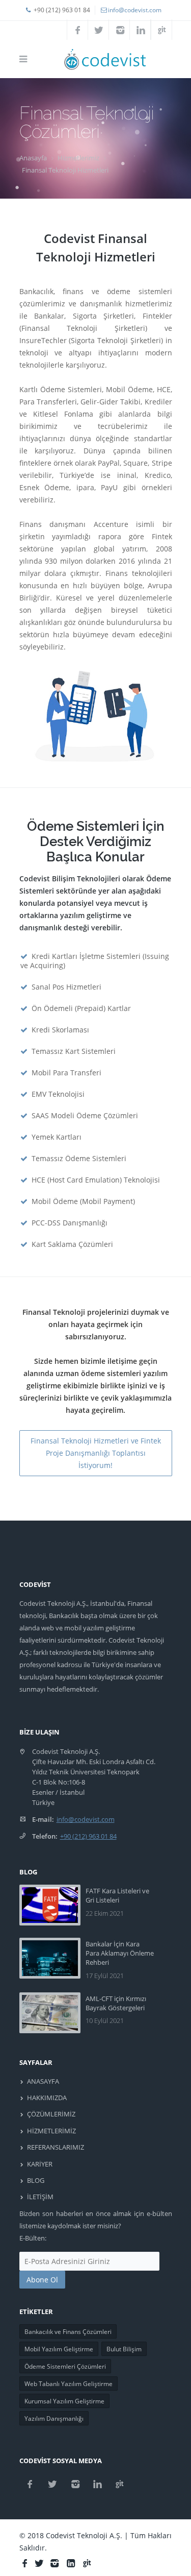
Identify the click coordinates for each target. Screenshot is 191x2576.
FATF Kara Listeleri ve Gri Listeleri (117, 1895)
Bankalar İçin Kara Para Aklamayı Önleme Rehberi (120, 1953)
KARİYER (40, 2164)
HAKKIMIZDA (47, 2098)
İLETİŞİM (40, 2197)
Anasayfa (33, 158)
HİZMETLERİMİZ (51, 2131)
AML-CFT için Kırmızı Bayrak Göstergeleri (116, 2003)
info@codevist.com (135, 10)
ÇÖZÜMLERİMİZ (51, 2114)
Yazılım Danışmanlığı (54, 2418)
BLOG (36, 2180)
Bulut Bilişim (124, 2349)
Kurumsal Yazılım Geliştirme (64, 2401)
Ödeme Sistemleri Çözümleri (65, 2366)
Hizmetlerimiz (78, 158)
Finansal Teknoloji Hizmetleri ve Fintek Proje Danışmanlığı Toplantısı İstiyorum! (96, 1453)
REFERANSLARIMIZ (56, 2147)
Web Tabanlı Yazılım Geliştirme (69, 2384)
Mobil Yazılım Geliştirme (59, 2349)
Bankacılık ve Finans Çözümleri (68, 2332)
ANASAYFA (43, 2081)
